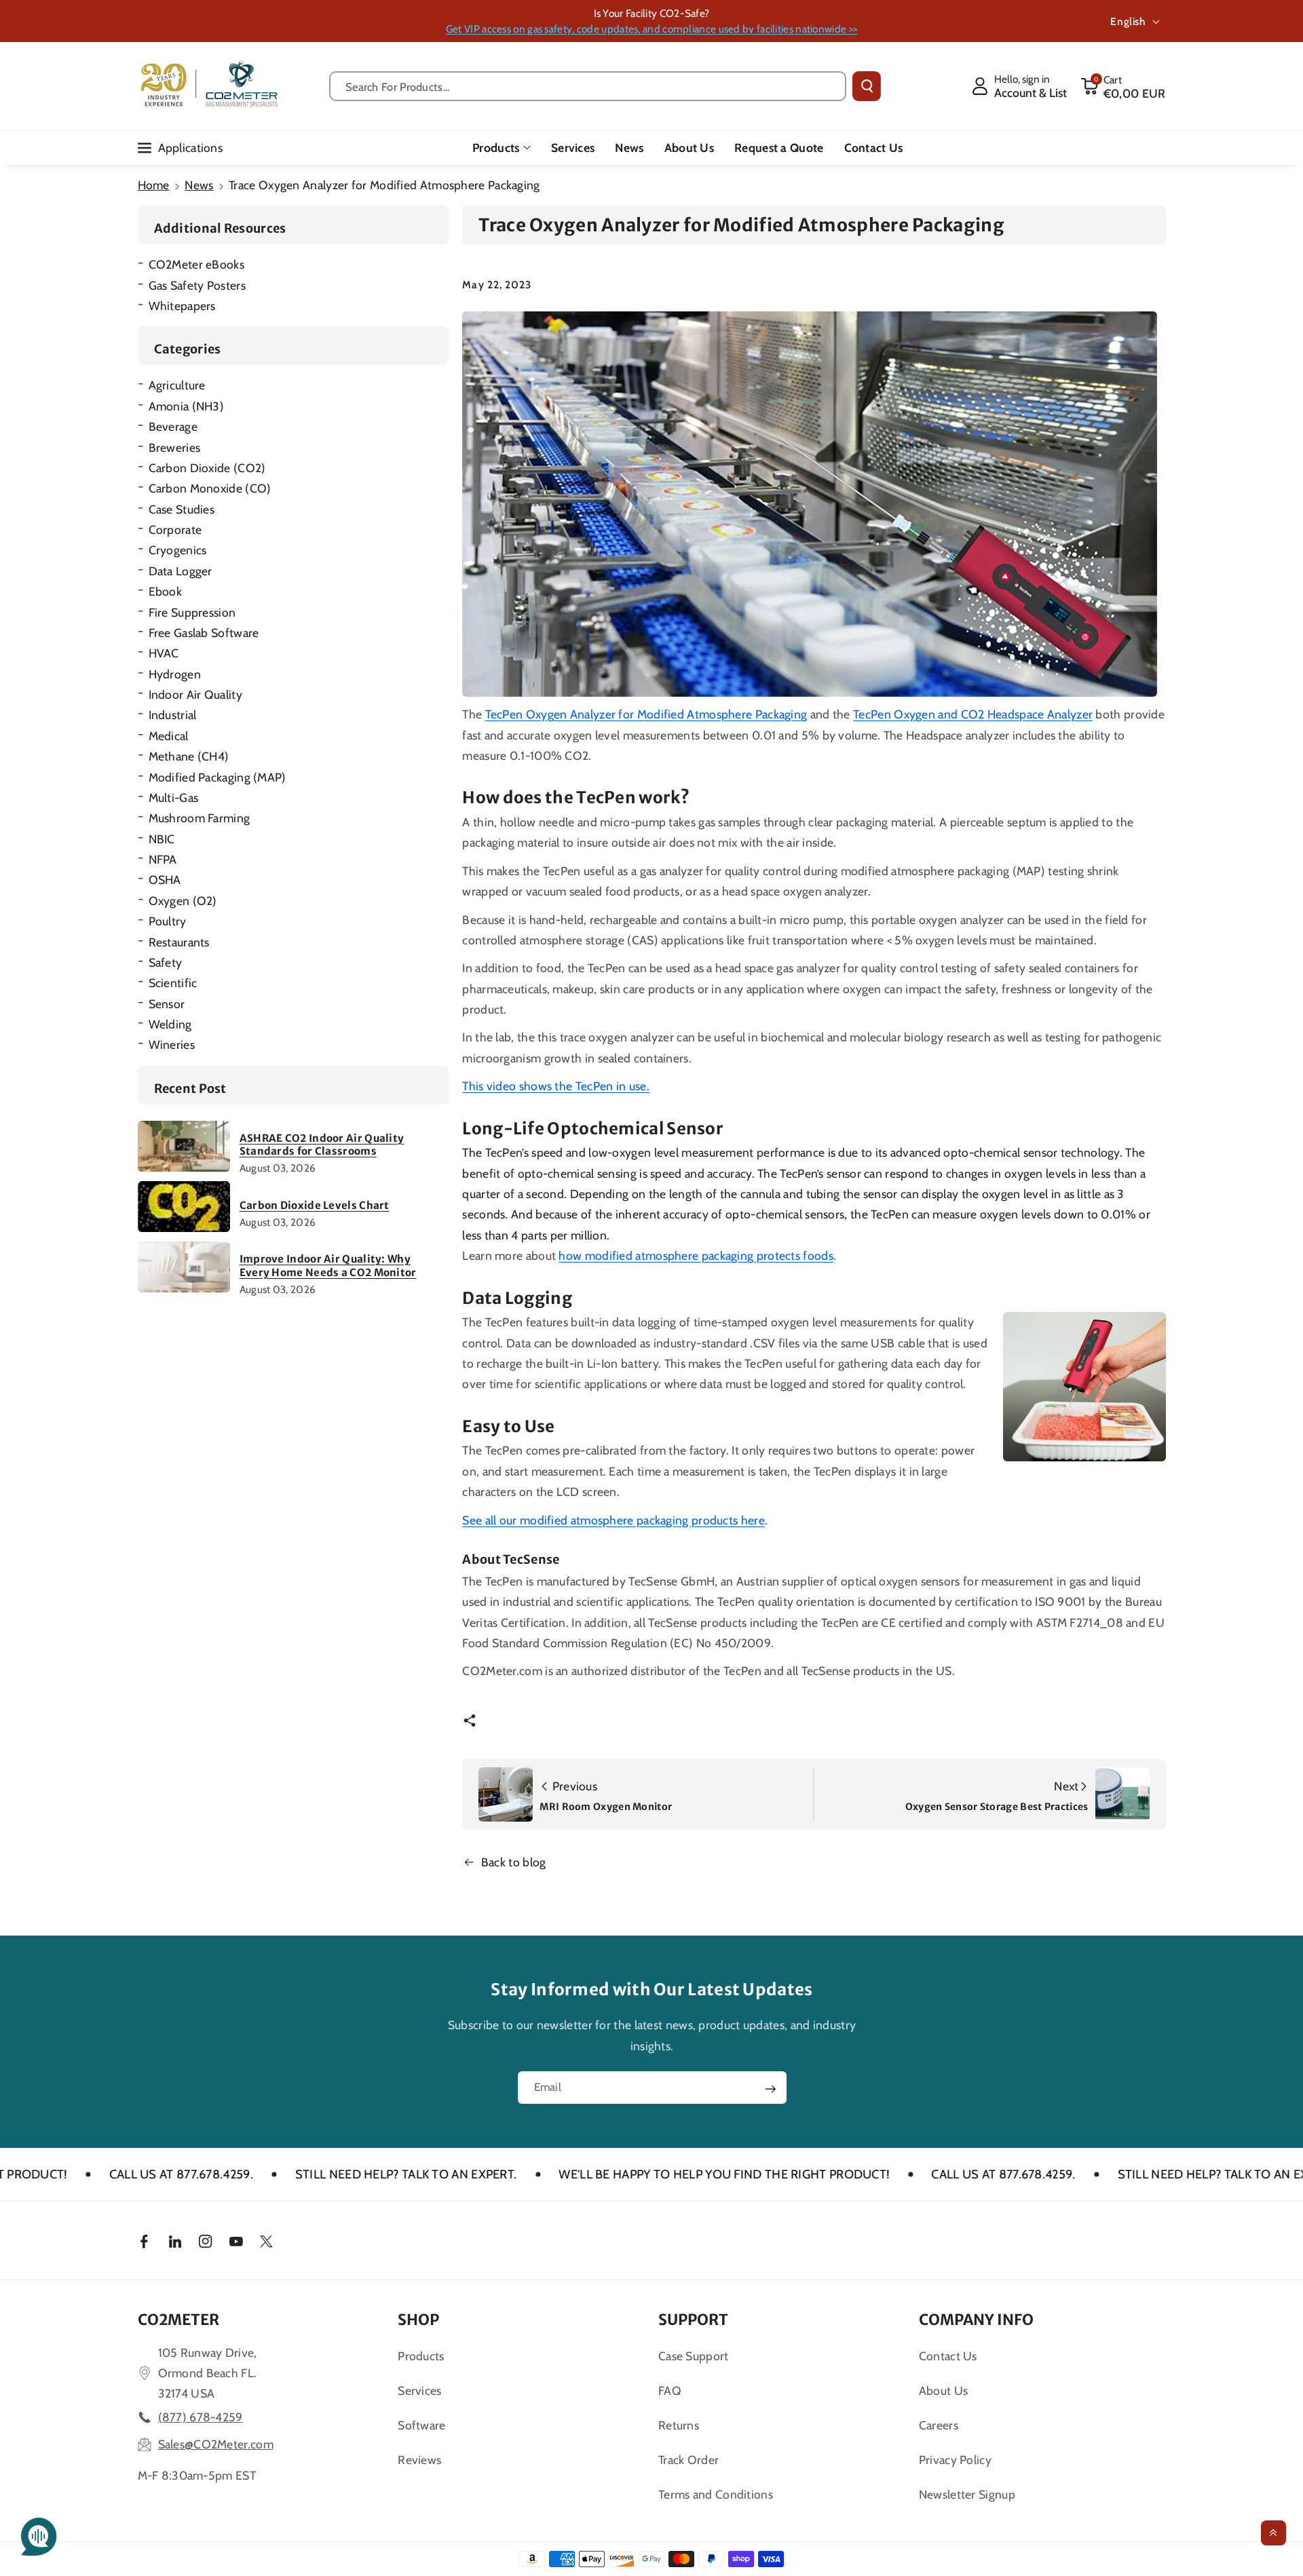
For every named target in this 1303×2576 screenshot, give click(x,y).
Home (154, 185)
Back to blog (514, 1862)
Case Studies (182, 509)
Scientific (173, 983)
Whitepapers (182, 306)
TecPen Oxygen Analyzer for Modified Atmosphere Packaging (646, 714)
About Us (943, 2390)
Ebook (166, 591)
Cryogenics (178, 550)
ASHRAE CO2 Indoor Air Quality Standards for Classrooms (322, 1145)
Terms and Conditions (716, 2494)
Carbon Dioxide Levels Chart (315, 1205)
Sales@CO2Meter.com (216, 2444)
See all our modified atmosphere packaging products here (613, 1520)
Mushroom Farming (200, 818)
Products (496, 148)
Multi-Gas (174, 797)
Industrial (173, 715)
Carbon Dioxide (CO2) (207, 468)
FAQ (670, 2390)
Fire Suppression (192, 612)
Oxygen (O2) (183, 901)
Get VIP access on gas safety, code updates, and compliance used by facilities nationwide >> (651, 29)
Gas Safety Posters (197, 285)
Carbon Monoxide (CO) (210, 488)
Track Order (688, 2460)
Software (421, 2425)
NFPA (163, 859)
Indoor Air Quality (195, 694)
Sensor (167, 1004)
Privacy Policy (955, 2460)
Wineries (172, 1044)
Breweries (175, 447)
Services (419, 2390)
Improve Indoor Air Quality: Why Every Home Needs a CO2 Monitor (328, 1266)
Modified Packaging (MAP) (218, 777)
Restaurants (179, 942)
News (199, 185)
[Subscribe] (770, 2089)
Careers (939, 2425)
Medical (169, 736)
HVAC (164, 653)
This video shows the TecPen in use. (556, 1086)
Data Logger (181, 571)
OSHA (165, 880)
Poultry (168, 921)
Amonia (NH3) (187, 406)
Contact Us (948, 2356)
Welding (170, 1024)
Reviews (419, 2460)
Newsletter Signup (967, 2494)
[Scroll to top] (1273, 2533)
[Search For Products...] (867, 86)
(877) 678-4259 (201, 2417)
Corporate (175, 530)
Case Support (694, 2356)
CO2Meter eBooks (197, 264)
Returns (679, 2425)
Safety (166, 962)
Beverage (173, 426)
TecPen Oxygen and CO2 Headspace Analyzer (973, 714)
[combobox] (588, 86)
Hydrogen (175, 674)
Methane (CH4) (189, 756)
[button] (1123, 86)
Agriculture (177, 385)
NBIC (162, 839)
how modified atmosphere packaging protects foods (696, 1255)
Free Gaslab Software (204, 633)
